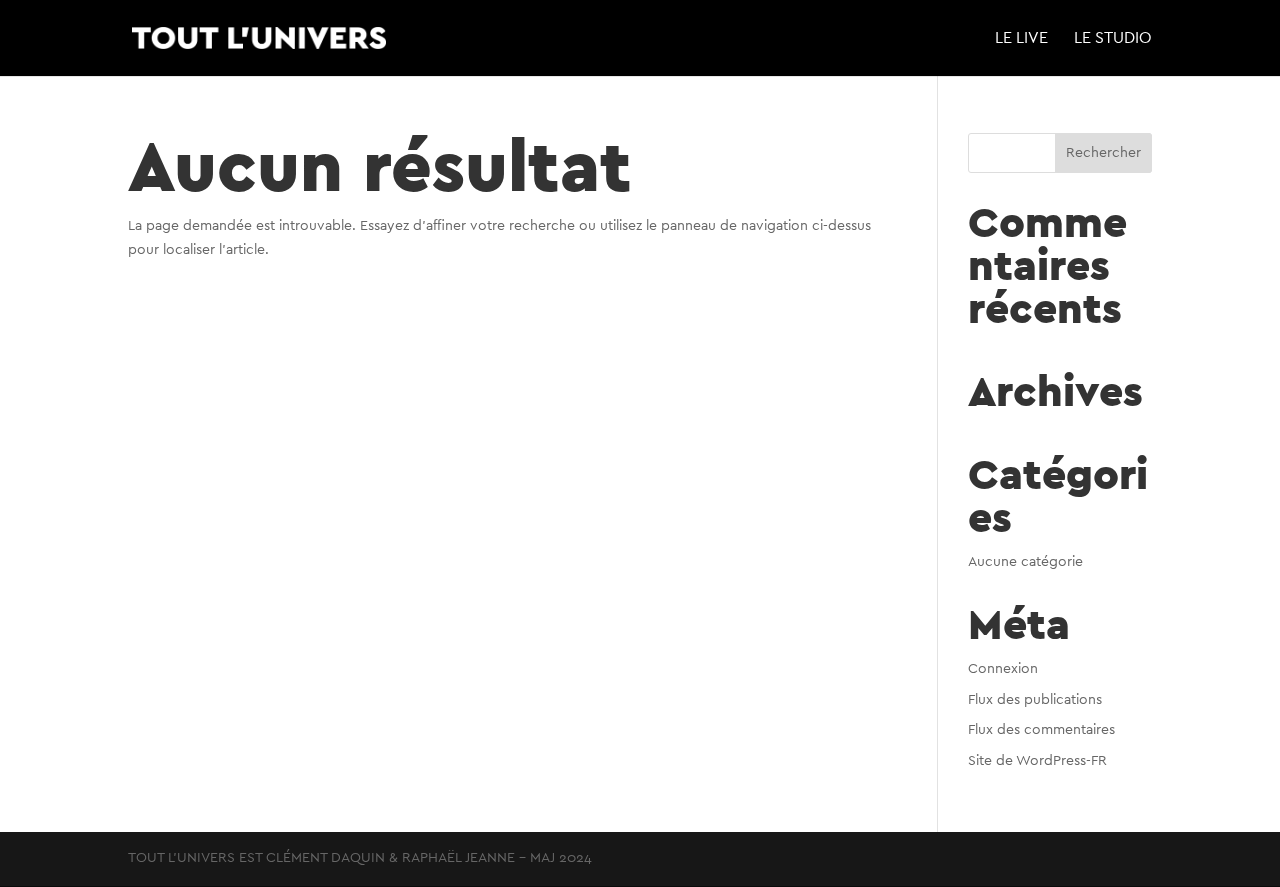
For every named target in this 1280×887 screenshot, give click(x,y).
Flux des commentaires (1041, 730)
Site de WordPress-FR (1037, 761)
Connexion (1003, 669)
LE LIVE (1021, 38)
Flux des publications (1035, 700)
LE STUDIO (1113, 38)
